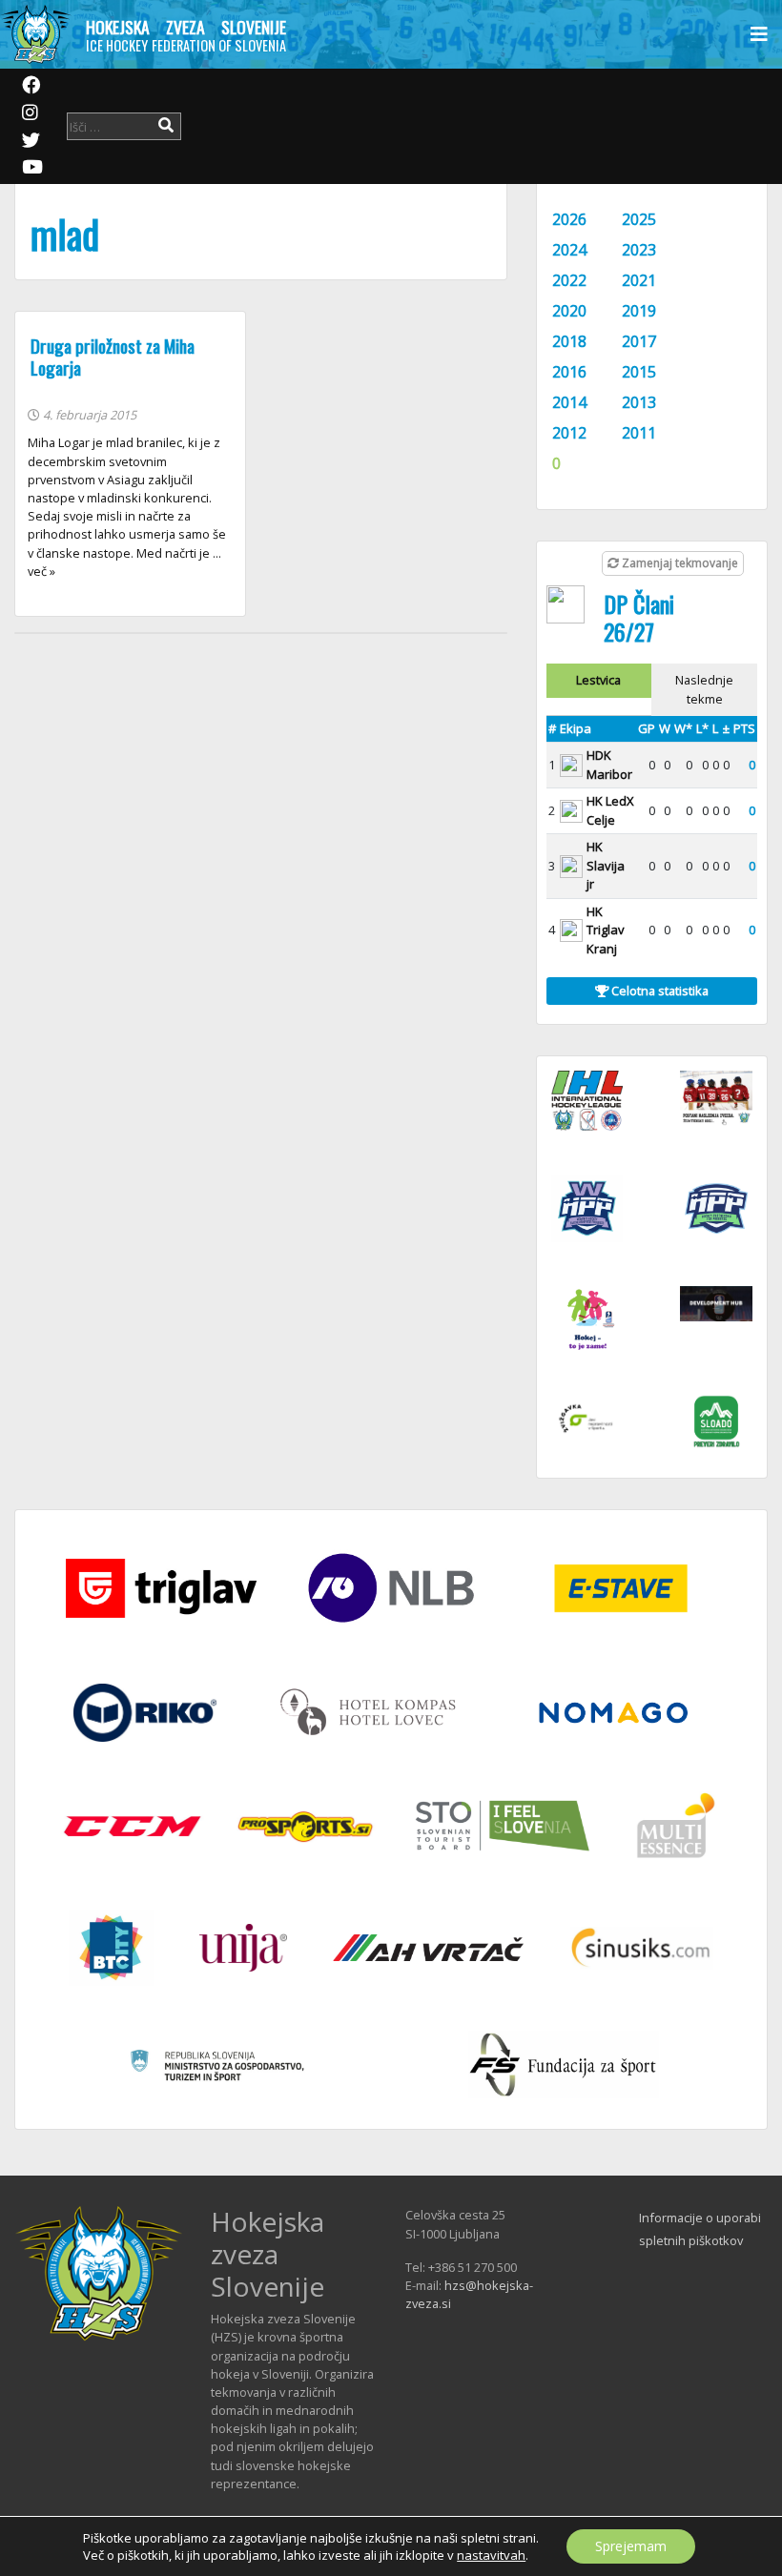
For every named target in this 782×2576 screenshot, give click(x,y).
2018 (569, 341)
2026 (569, 219)
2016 (569, 372)
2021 (639, 280)
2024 (569, 250)
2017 (639, 341)
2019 (639, 311)
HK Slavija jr (606, 865)
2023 (639, 250)
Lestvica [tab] (598, 680)
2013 (639, 402)
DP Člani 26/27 (639, 617)
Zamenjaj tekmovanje (679, 563)
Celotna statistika (659, 991)
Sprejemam (631, 2546)
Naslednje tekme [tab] (704, 689)
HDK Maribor (609, 765)
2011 (639, 433)
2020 (569, 311)
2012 (569, 433)
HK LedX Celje (610, 810)
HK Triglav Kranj (606, 930)
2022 (569, 280)
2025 (639, 219)
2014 (569, 402)
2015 (639, 372)
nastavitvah (491, 2555)
